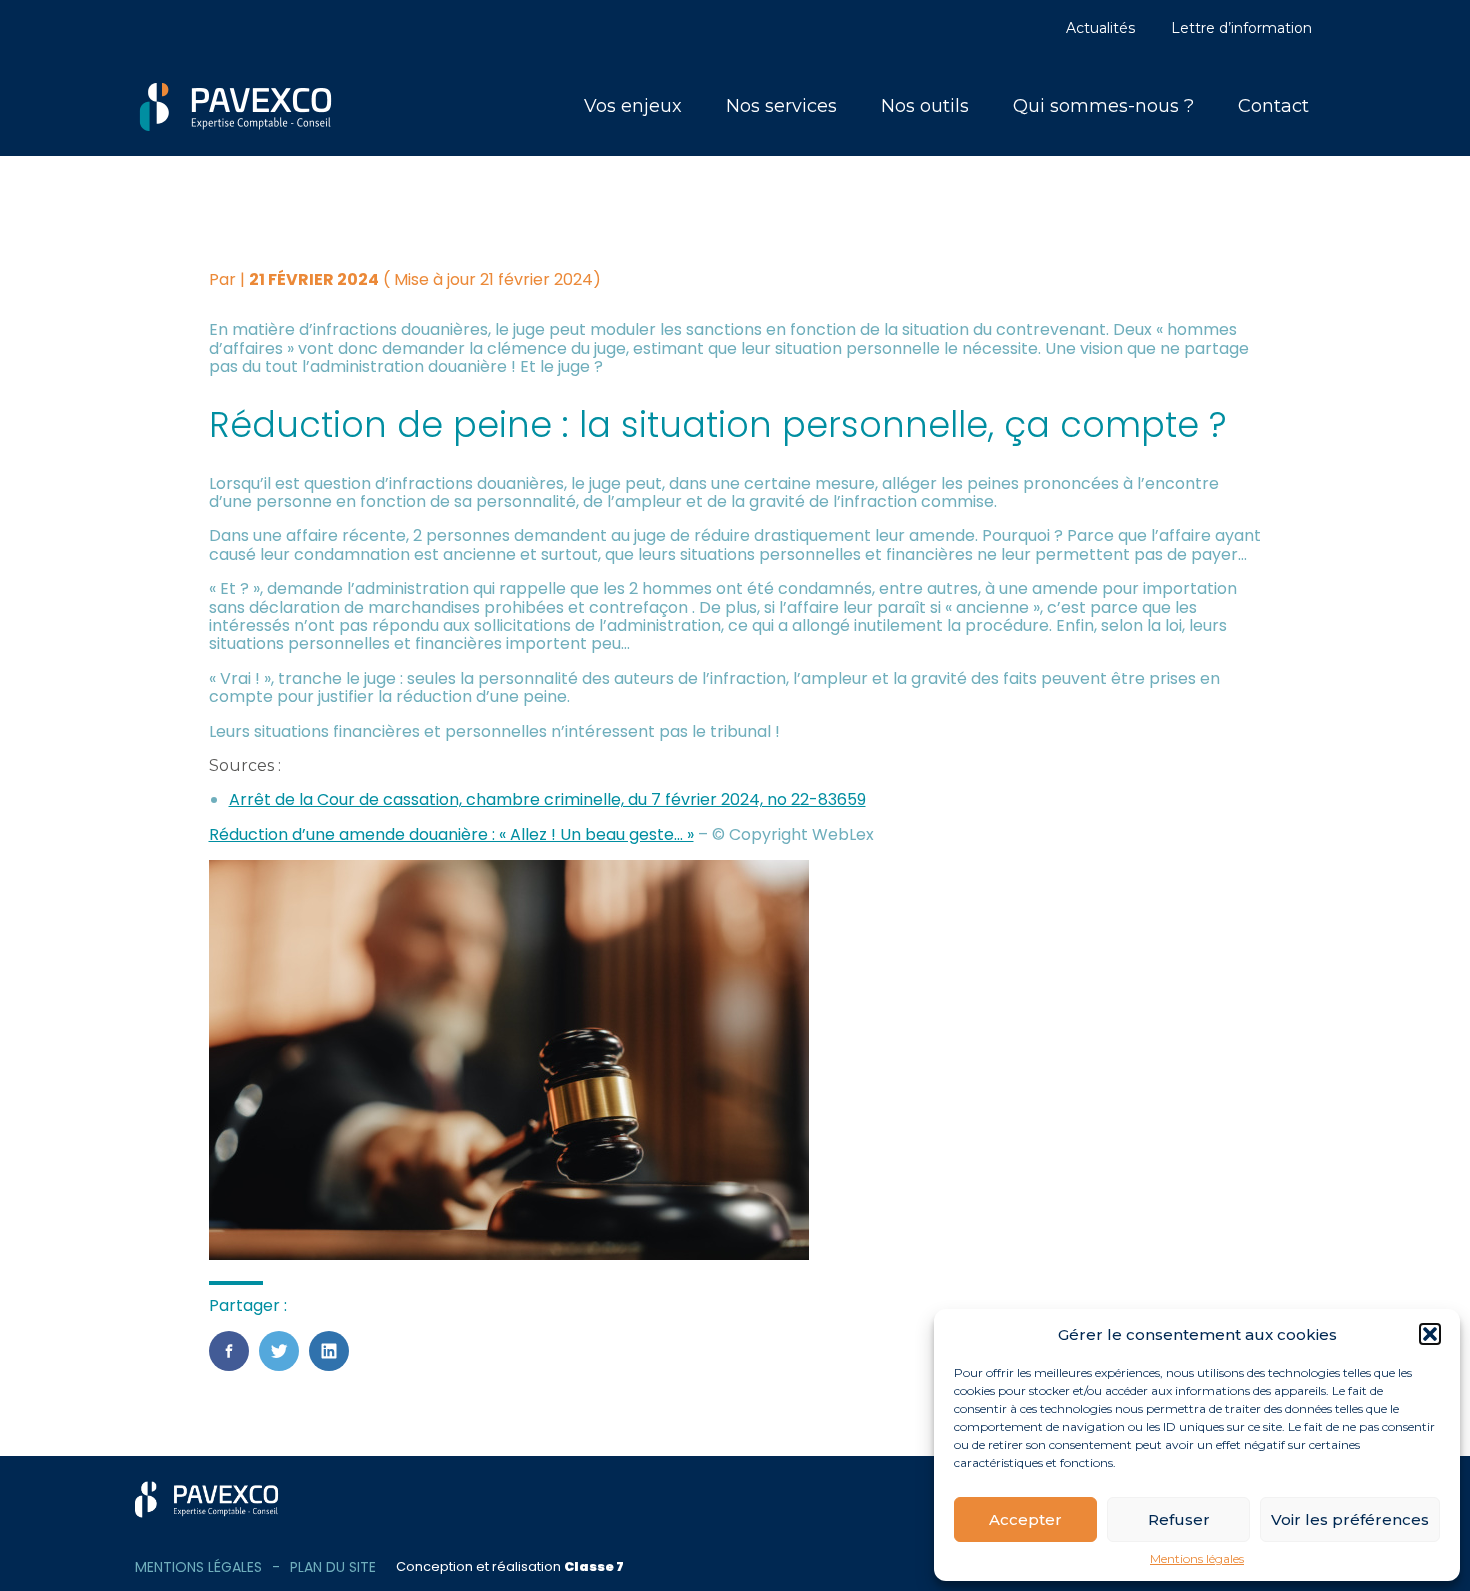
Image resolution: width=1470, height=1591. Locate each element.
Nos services (781, 106)
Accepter (1025, 1519)
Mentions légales (1197, 1559)
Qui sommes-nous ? (1103, 106)
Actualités (1100, 28)
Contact (1273, 106)
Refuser (1179, 1519)
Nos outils (925, 106)
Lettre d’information (1241, 28)
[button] (1430, 1334)
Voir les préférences (1350, 1519)
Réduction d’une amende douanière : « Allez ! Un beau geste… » (451, 834)
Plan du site (333, 1567)
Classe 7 (594, 1566)
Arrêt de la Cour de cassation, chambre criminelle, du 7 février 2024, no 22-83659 (547, 799)
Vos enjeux (633, 106)
